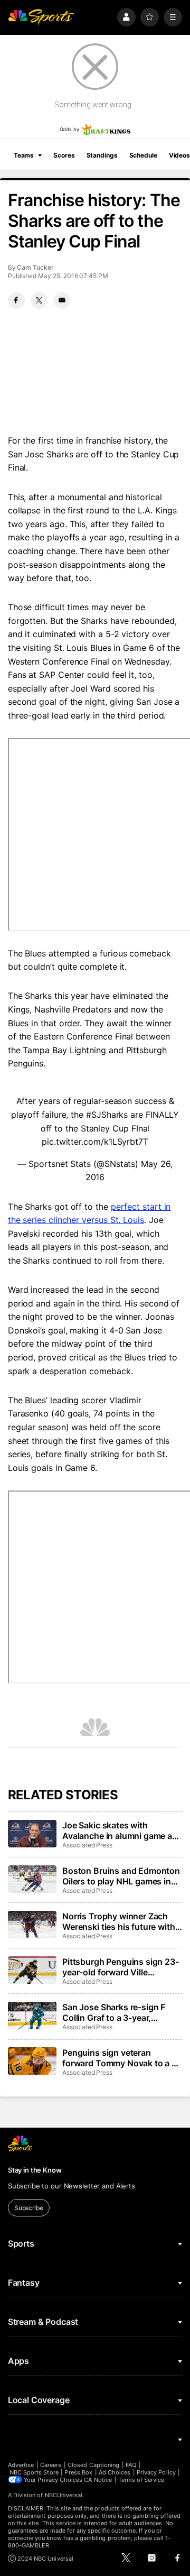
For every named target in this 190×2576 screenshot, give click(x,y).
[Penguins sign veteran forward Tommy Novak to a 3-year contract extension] (32, 2061)
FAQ (131, 2465)
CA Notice (98, 2480)
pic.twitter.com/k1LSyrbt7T (95, 1142)
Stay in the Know (35, 2170)
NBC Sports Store (34, 2472)
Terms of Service (141, 2480)
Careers (51, 2465)
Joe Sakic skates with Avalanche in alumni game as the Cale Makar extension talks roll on (120, 1830)
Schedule (143, 155)
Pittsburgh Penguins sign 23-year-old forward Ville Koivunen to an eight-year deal (121, 1967)
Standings (102, 155)
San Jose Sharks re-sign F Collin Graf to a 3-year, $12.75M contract (114, 2012)
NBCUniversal (64, 2495)
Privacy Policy (156, 2472)
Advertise (21, 2465)
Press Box (78, 2472)
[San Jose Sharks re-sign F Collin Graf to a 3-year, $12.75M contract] (32, 2016)
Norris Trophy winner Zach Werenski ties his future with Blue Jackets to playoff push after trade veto (119, 1921)
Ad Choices (115, 2472)
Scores (64, 155)
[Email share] (62, 300)
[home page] (41, 17)
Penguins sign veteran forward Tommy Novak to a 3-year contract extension (121, 2058)
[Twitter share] (39, 300)
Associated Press (87, 1845)
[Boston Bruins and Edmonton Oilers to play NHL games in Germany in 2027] (32, 1879)
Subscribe (29, 2208)
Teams (24, 155)
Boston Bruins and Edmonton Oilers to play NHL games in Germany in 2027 (121, 1876)
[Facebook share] (16, 300)
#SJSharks (107, 1115)
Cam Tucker (35, 267)
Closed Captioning (93, 2465)
